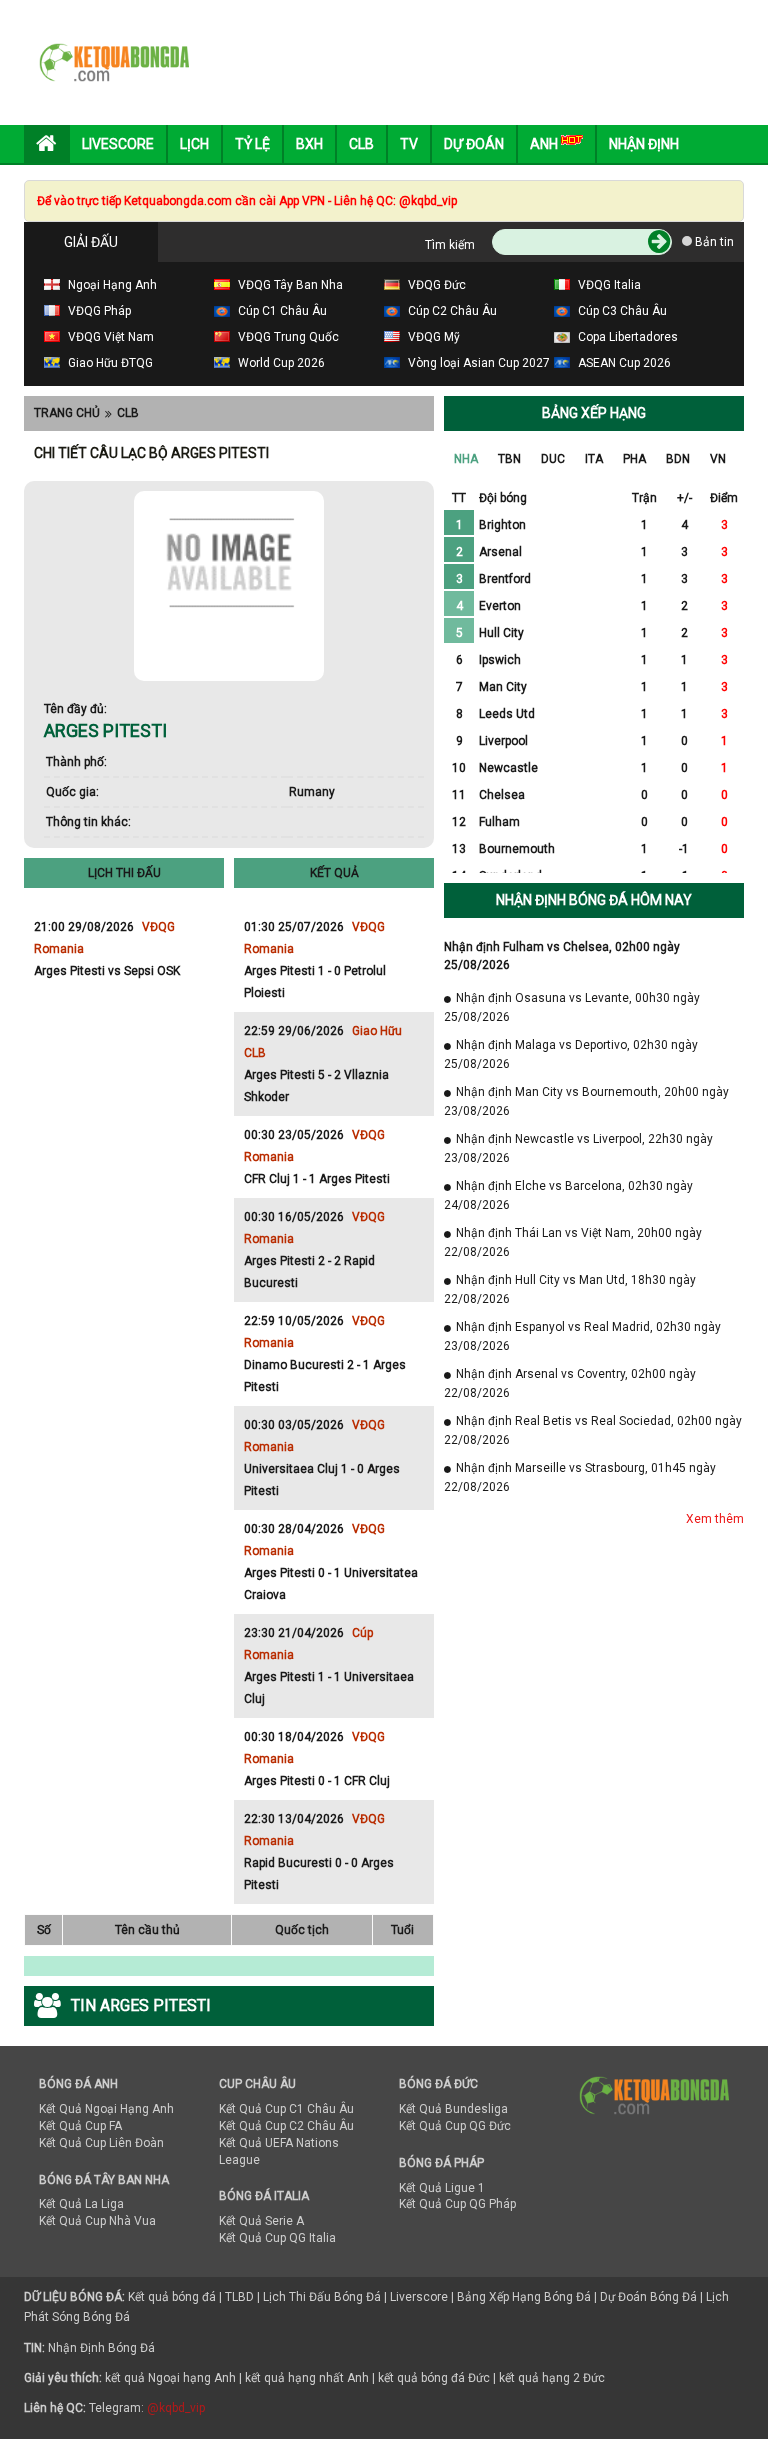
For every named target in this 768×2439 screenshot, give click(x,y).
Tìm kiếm (450, 245)
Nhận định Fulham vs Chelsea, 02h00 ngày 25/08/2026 (562, 956)
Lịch (194, 144)
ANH (545, 144)
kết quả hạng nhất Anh (307, 2378)
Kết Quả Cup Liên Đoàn (101, 2143)
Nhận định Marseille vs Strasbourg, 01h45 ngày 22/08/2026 (580, 1477)
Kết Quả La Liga (81, 2204)
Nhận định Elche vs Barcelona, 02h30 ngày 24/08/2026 (568, 1195)
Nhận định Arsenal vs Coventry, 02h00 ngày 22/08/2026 (570, 1383)
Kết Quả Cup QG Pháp (457, 2204)
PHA (634, 459)
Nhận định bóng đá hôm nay (594, 900)
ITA (594, 459)
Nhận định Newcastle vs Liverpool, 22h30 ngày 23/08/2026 (578, 1148)
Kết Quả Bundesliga (453, 2109)
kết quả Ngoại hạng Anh (170, 2378)
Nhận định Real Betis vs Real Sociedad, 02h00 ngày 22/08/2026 (593, 1430)
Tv (409, 144)
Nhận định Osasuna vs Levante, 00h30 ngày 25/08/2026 (572, 1007)
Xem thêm (715, 1519)
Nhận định (644, 144)
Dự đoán (474, 144)
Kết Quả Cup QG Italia (277, 2238)
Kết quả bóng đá (172, 2297)
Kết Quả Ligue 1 (442, 2188)
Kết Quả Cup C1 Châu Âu (286, 2109)
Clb (361, 144)
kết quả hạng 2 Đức (552, 2378)
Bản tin (713, 242)
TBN (509, 459)
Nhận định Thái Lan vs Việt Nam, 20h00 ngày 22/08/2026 (573, 1242)
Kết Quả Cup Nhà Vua (97, 2221)
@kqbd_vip (176, 2408)
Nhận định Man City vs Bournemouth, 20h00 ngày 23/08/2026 (586, 1101)
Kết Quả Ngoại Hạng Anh (106, 2109)
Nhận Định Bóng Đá (101, 2348)
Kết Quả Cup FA (80, 2126)
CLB (128, 413)
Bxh (309, 144)
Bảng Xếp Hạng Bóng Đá (524, 2297)
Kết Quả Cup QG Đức (455, 2126)
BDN (678, 459)
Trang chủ (67, 413)
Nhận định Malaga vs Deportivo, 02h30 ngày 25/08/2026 (571, 1054)
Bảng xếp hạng (594, 413)
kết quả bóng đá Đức (434, 2378)
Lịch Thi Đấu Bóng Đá (322, 2297)
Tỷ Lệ (252, 144)
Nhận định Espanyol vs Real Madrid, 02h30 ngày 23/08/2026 (582, 1336)
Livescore (118, 144)
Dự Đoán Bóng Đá (648, 2297)
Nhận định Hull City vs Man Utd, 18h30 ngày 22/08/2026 (570, 1289)
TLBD (239, 2297)
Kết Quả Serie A (261, 2221)
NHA (466, 459)
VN (718, 459)
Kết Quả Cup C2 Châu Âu (286, 2126)
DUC (553, 459)
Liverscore (419, 2297)
